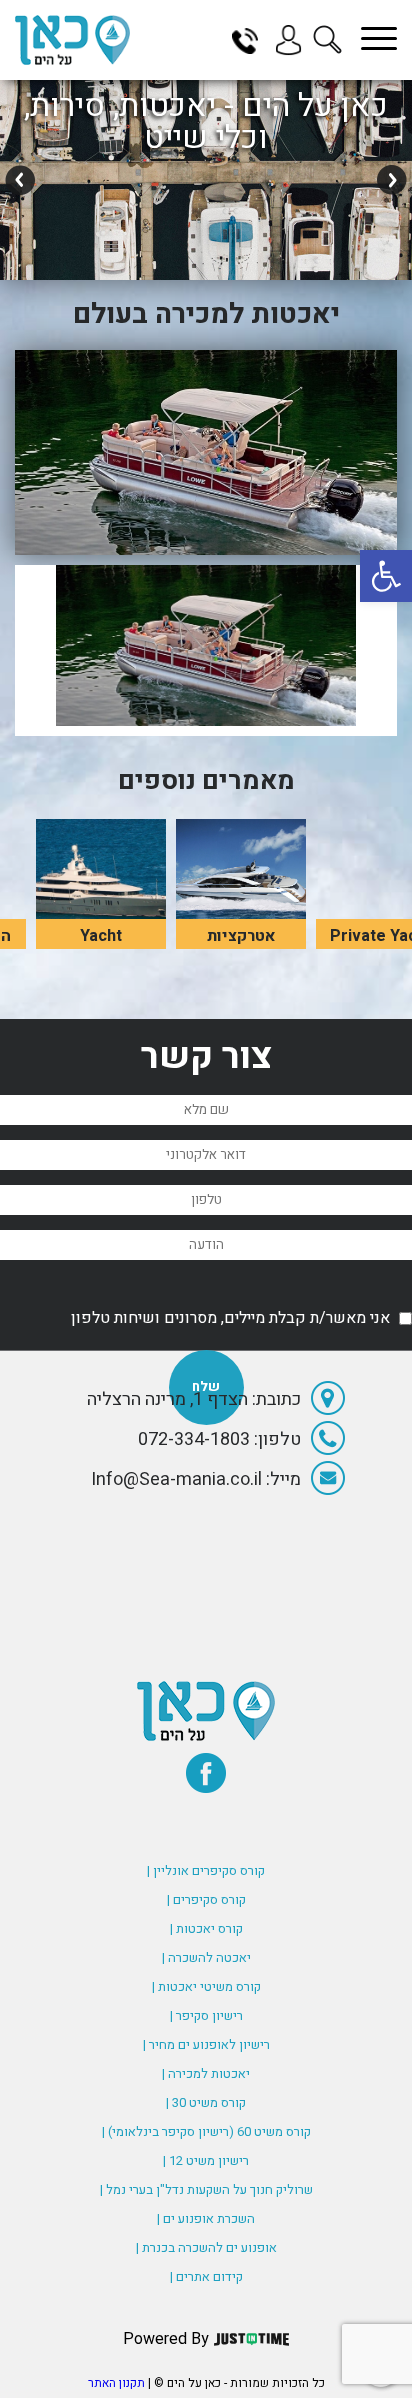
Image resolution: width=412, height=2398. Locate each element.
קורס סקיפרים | (206, 1899)
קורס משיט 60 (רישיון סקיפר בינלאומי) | (206, 2131)
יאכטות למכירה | (206, 2073)
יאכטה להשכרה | (206, 1957)
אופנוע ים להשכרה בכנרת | (206, 2247)
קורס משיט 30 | (206, 2102)
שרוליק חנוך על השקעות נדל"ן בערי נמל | (206, 2189)
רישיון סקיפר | (206, 2015)
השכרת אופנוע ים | (206, 2218)
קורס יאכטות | (206, 1928)
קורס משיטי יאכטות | (206, 1986)
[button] (386, 576)
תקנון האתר (116, 2383)
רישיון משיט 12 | (206, 2160)
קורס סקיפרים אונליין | (206, 1870)
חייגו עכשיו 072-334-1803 (252, 40)
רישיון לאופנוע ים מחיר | (206, 2044)
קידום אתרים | (206, 2276)
